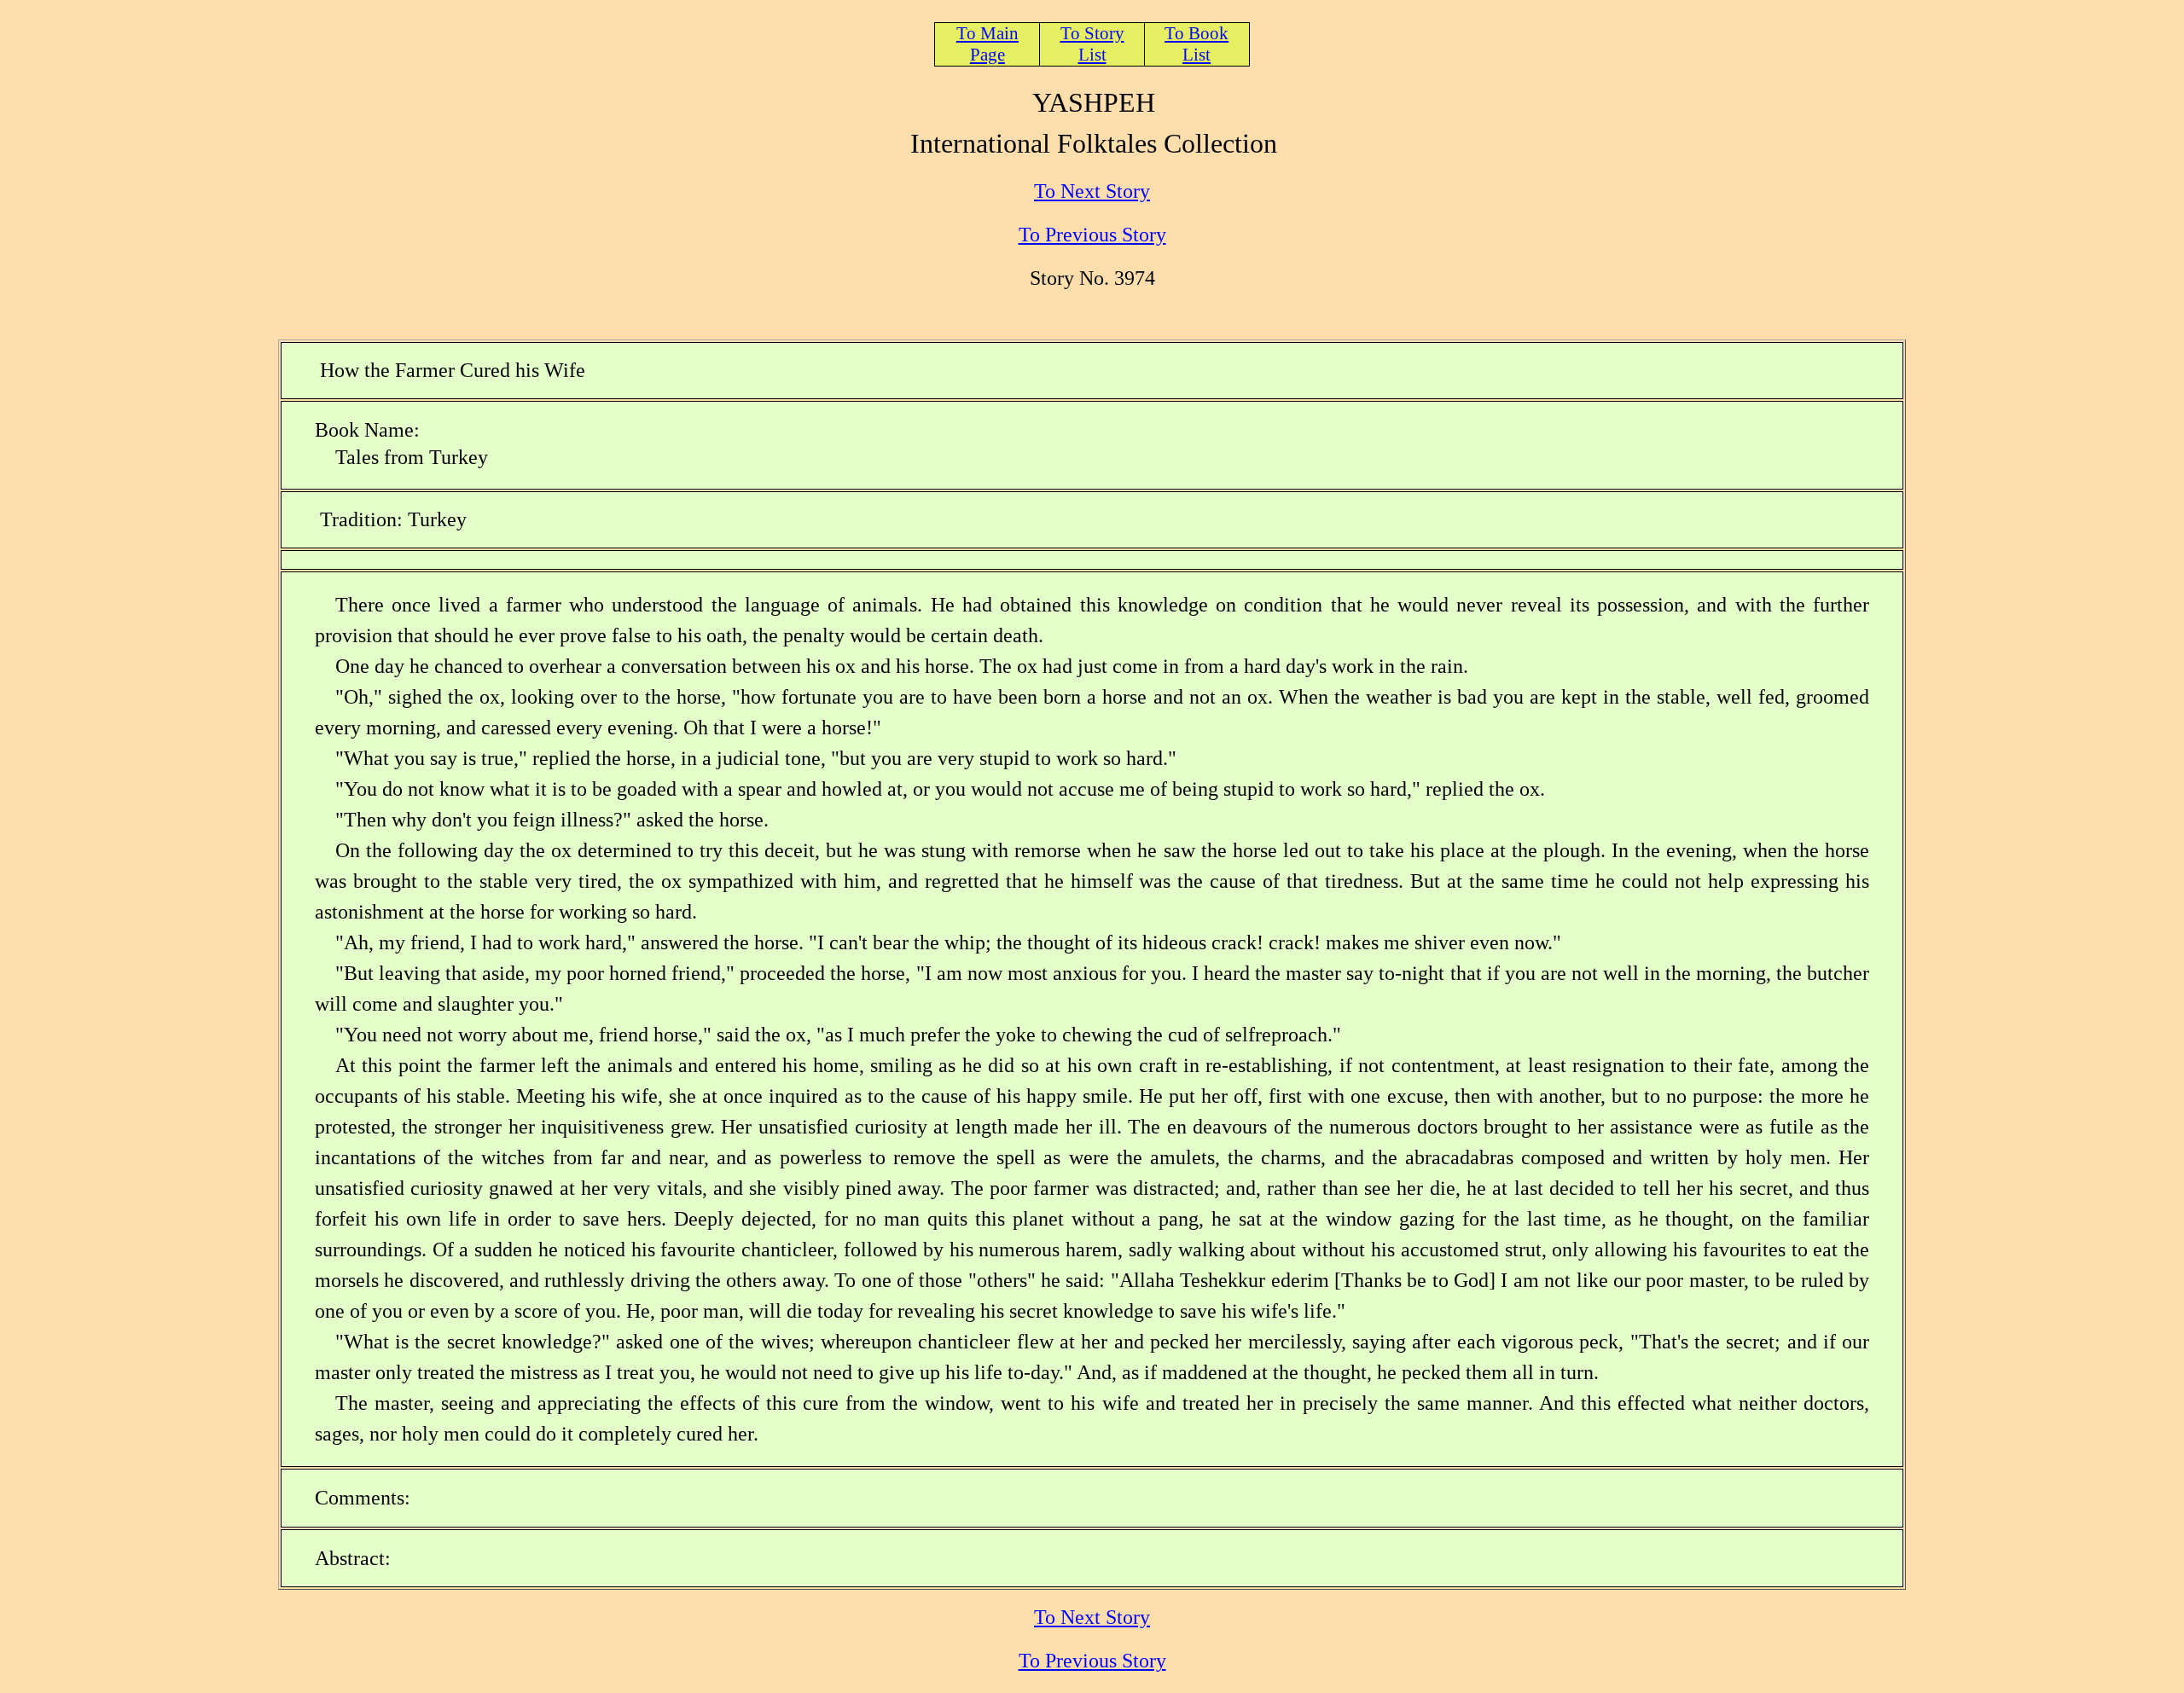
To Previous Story (1092, 235)
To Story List (1092, 44)
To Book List (1197, 44)
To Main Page (987, 44)
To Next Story (1092, 191)
